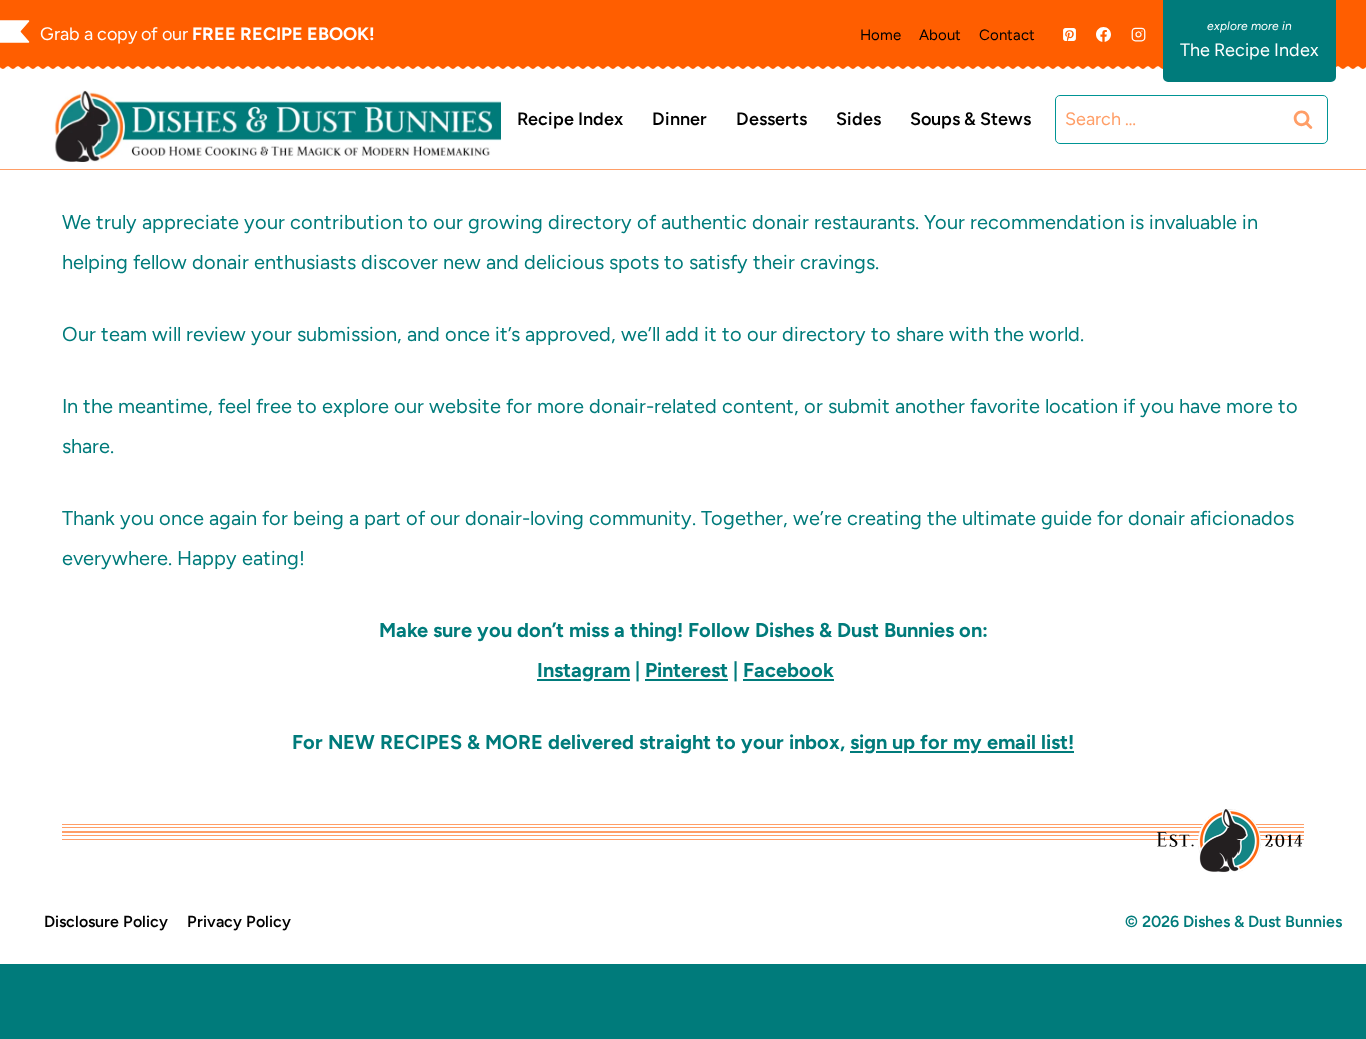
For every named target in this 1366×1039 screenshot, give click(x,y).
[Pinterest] (1069, 35)
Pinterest (686, 670)
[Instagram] (1138, 35)
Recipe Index (570, 119)
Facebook (788, 670)
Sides (858, 119)
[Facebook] (1104, 35)
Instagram (583, 670)
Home (880, 35)
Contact (1007, 35)
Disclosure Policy (106, 921)
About (940, 35)
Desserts (771, 119)
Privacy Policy (239, 921)
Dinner (679, 119)
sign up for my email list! (962, 742)
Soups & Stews (970, 119)
